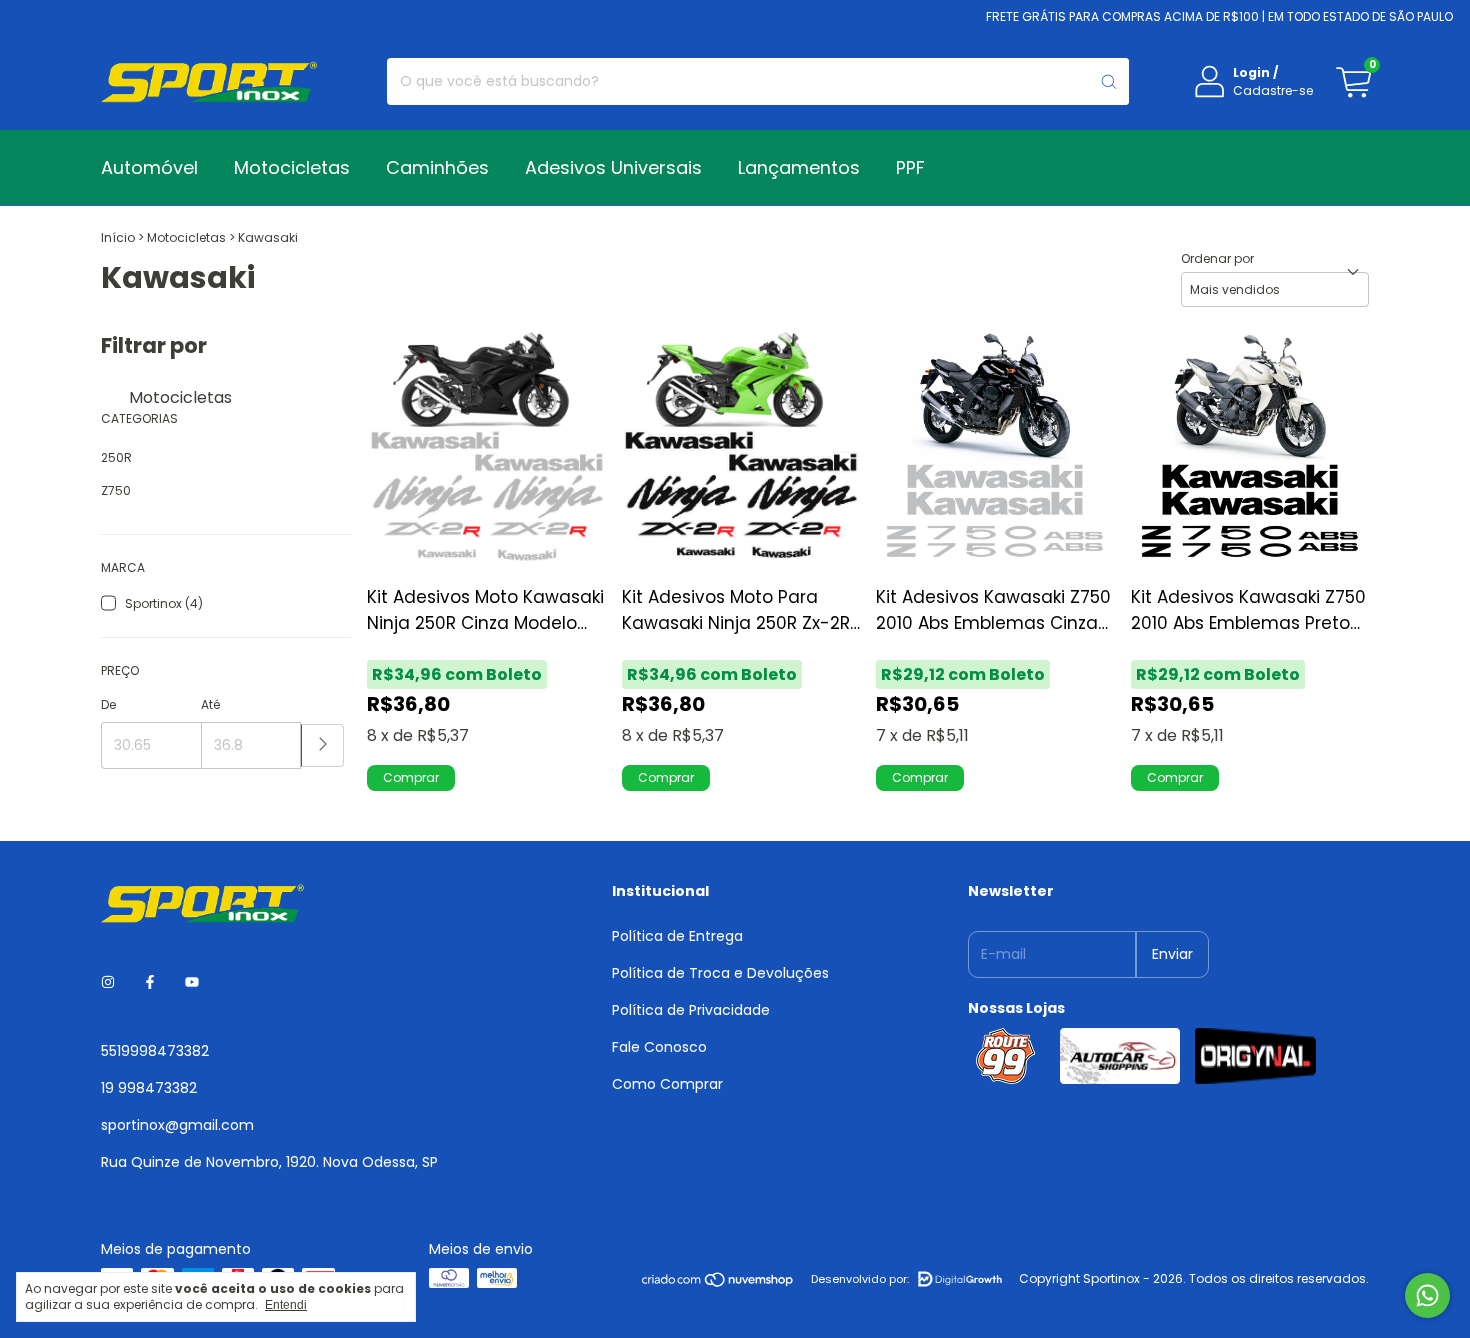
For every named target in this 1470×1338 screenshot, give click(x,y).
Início (118, 237)
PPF (910, 167)
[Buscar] (1109, 81)
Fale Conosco (659, 1047)
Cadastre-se (1273, 90)
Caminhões (437, 167)
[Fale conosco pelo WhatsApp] (1427, 1295)
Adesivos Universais (613, 167)
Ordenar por (1217, 258)
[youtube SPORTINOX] (192, 982)
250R (116, 457)
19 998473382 (149, 1088)
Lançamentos (799, 167)
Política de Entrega (677, 936)
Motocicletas (292, 167)
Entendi (286, 1305)
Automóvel (149, 167)
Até (210, 704)
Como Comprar (667, 1084)
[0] (1353, 82)
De (108, 704)
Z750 (116, 490)
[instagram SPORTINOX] (108, 982)
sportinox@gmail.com (177, 1125)
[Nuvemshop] (718, 1283)
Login (1251, 72)
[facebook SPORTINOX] (150, 982)
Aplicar (322, 745)
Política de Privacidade (691, 1010)
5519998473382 (155, 1051)
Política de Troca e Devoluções (720, 973)
